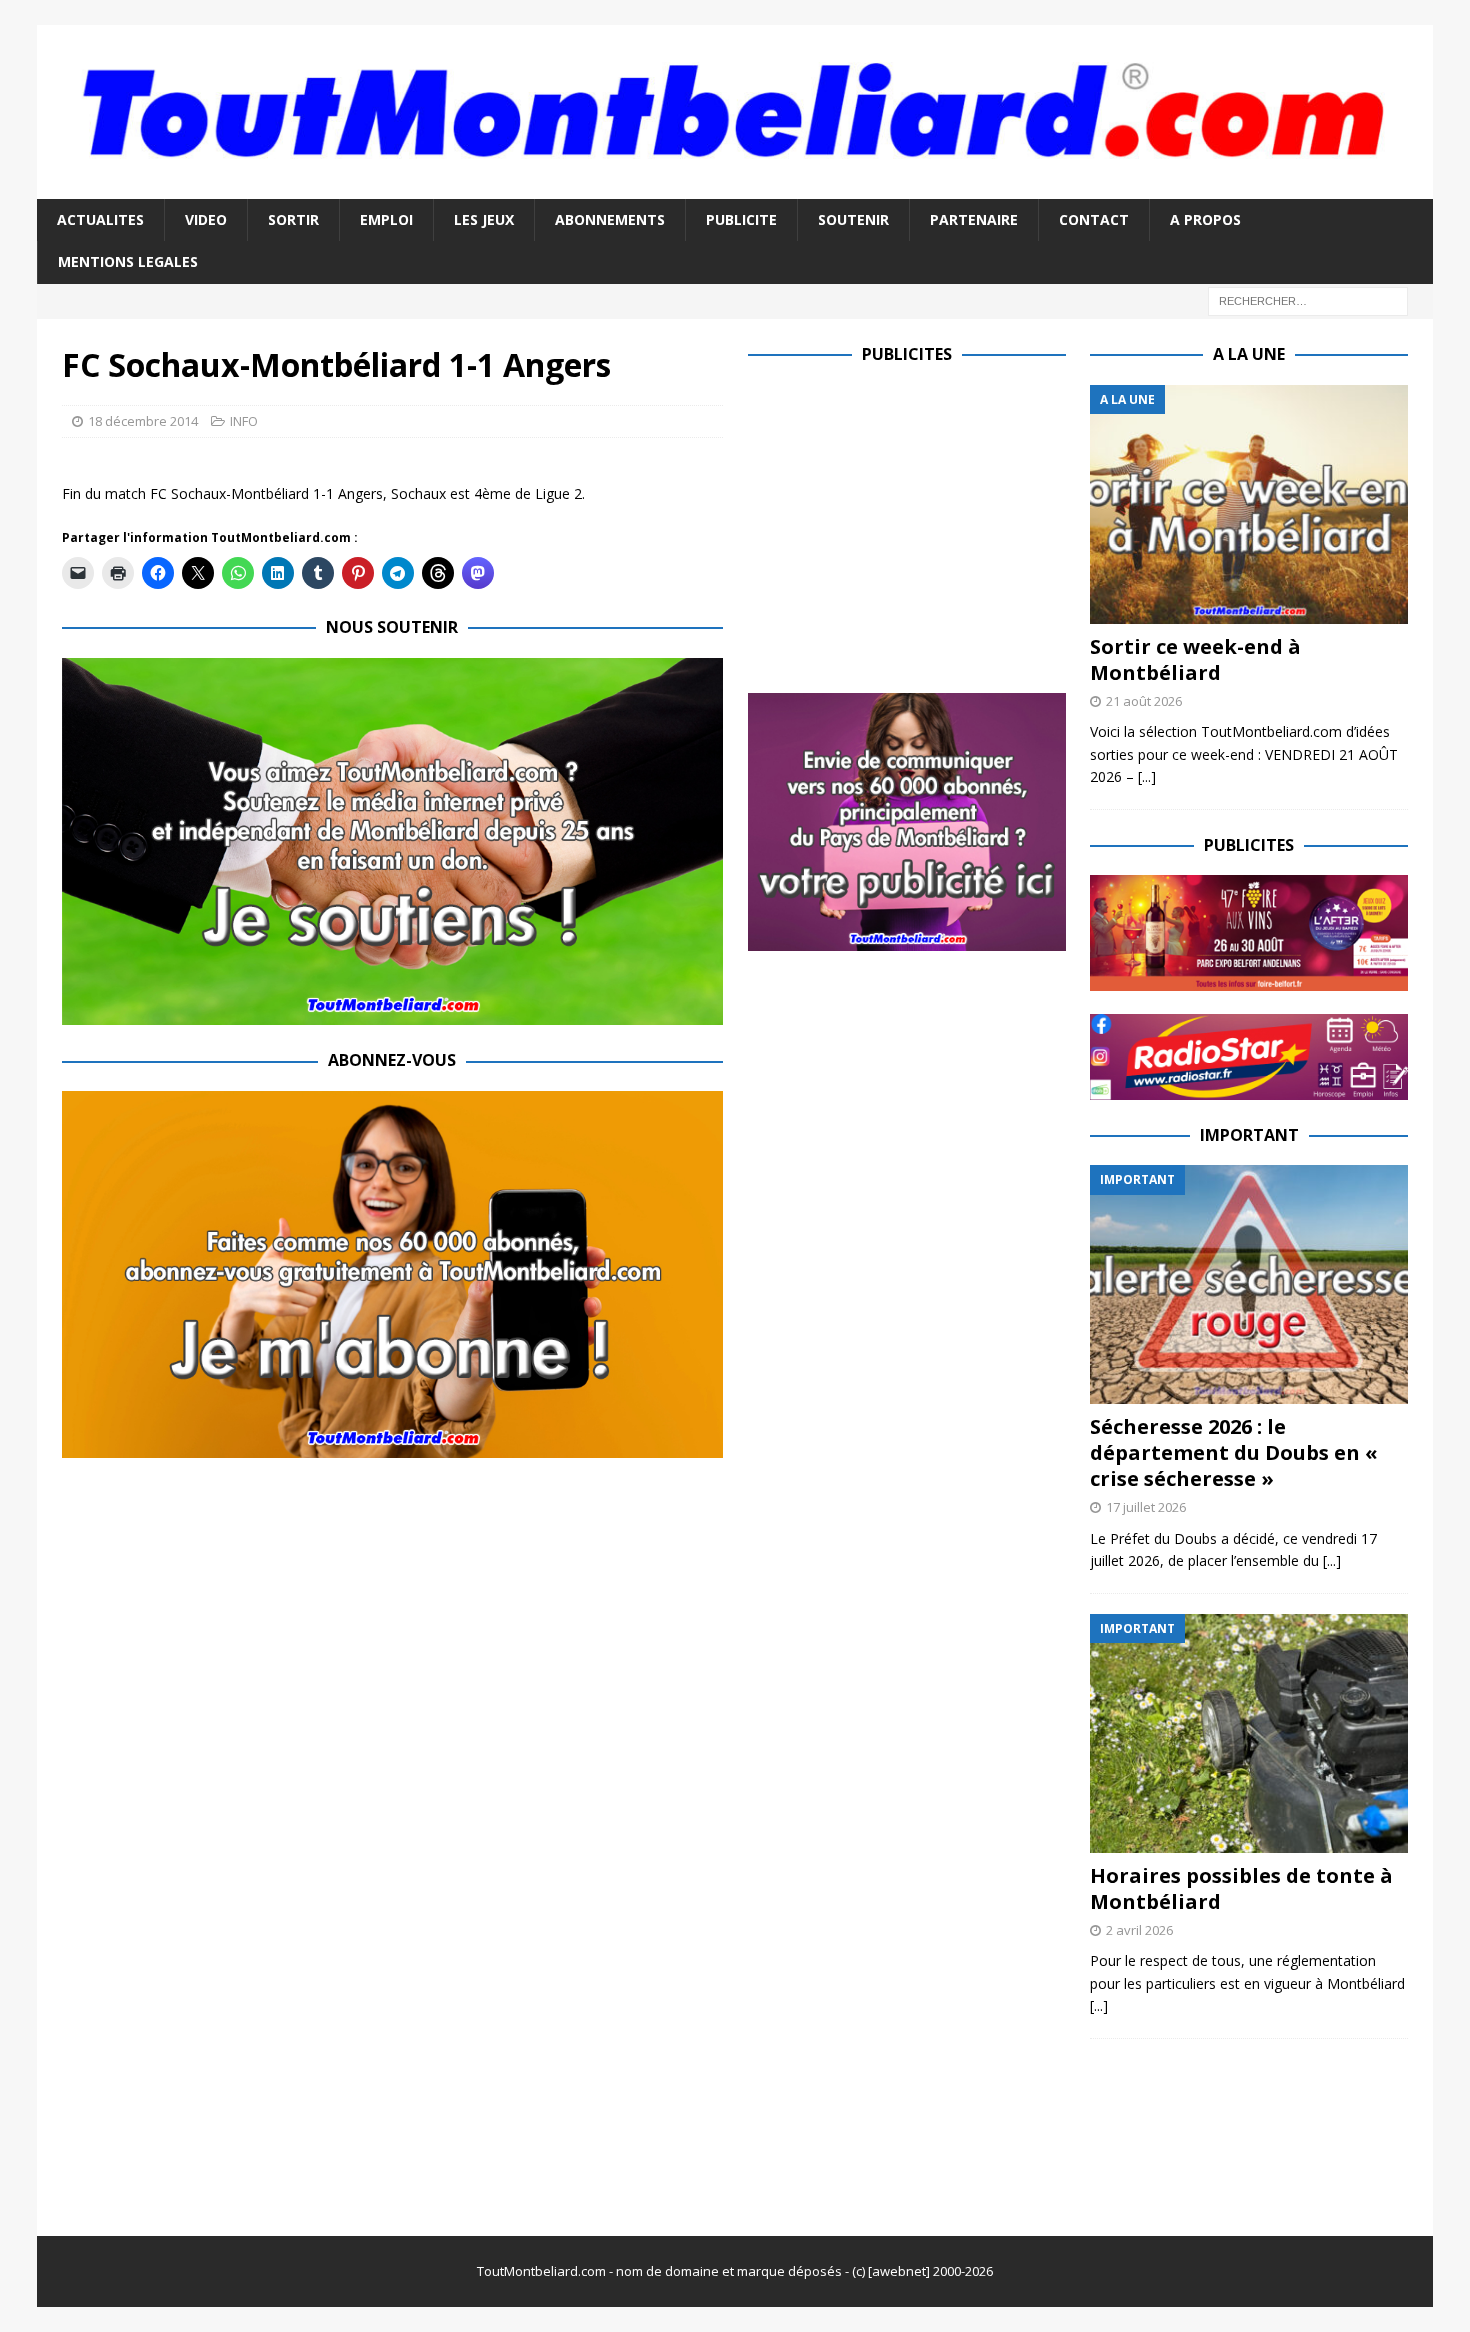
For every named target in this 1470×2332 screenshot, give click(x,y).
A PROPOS (1205, 219)
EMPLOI (386, 219)
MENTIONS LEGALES (128, 261)
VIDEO (206, 219)
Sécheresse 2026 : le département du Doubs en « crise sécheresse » (1234, 1452)
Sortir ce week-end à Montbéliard (1195, 659)
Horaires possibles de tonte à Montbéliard (1241, 1888)
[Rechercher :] (1308, 299)
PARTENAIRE (974, 219)
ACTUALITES (100, 219)
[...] (1147, 776)
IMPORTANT (1249, 1135)
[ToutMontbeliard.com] (735, 187)
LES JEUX (484, 219)
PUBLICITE (741, 219)
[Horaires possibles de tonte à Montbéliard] (1249, 1733)
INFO (244, 421)
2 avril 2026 (1139, 1930)
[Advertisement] (916, 525)
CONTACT (1094, 219)
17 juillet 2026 (1146, 1507)
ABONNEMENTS (610, 219)
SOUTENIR (853, 219)
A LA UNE (1249, 354)
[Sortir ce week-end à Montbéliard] (1249, 504)
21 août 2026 (1144, 701)
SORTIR (293, 219)
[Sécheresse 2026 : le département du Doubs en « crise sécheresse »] (1249, 1284)
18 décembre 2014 (143, 421)
